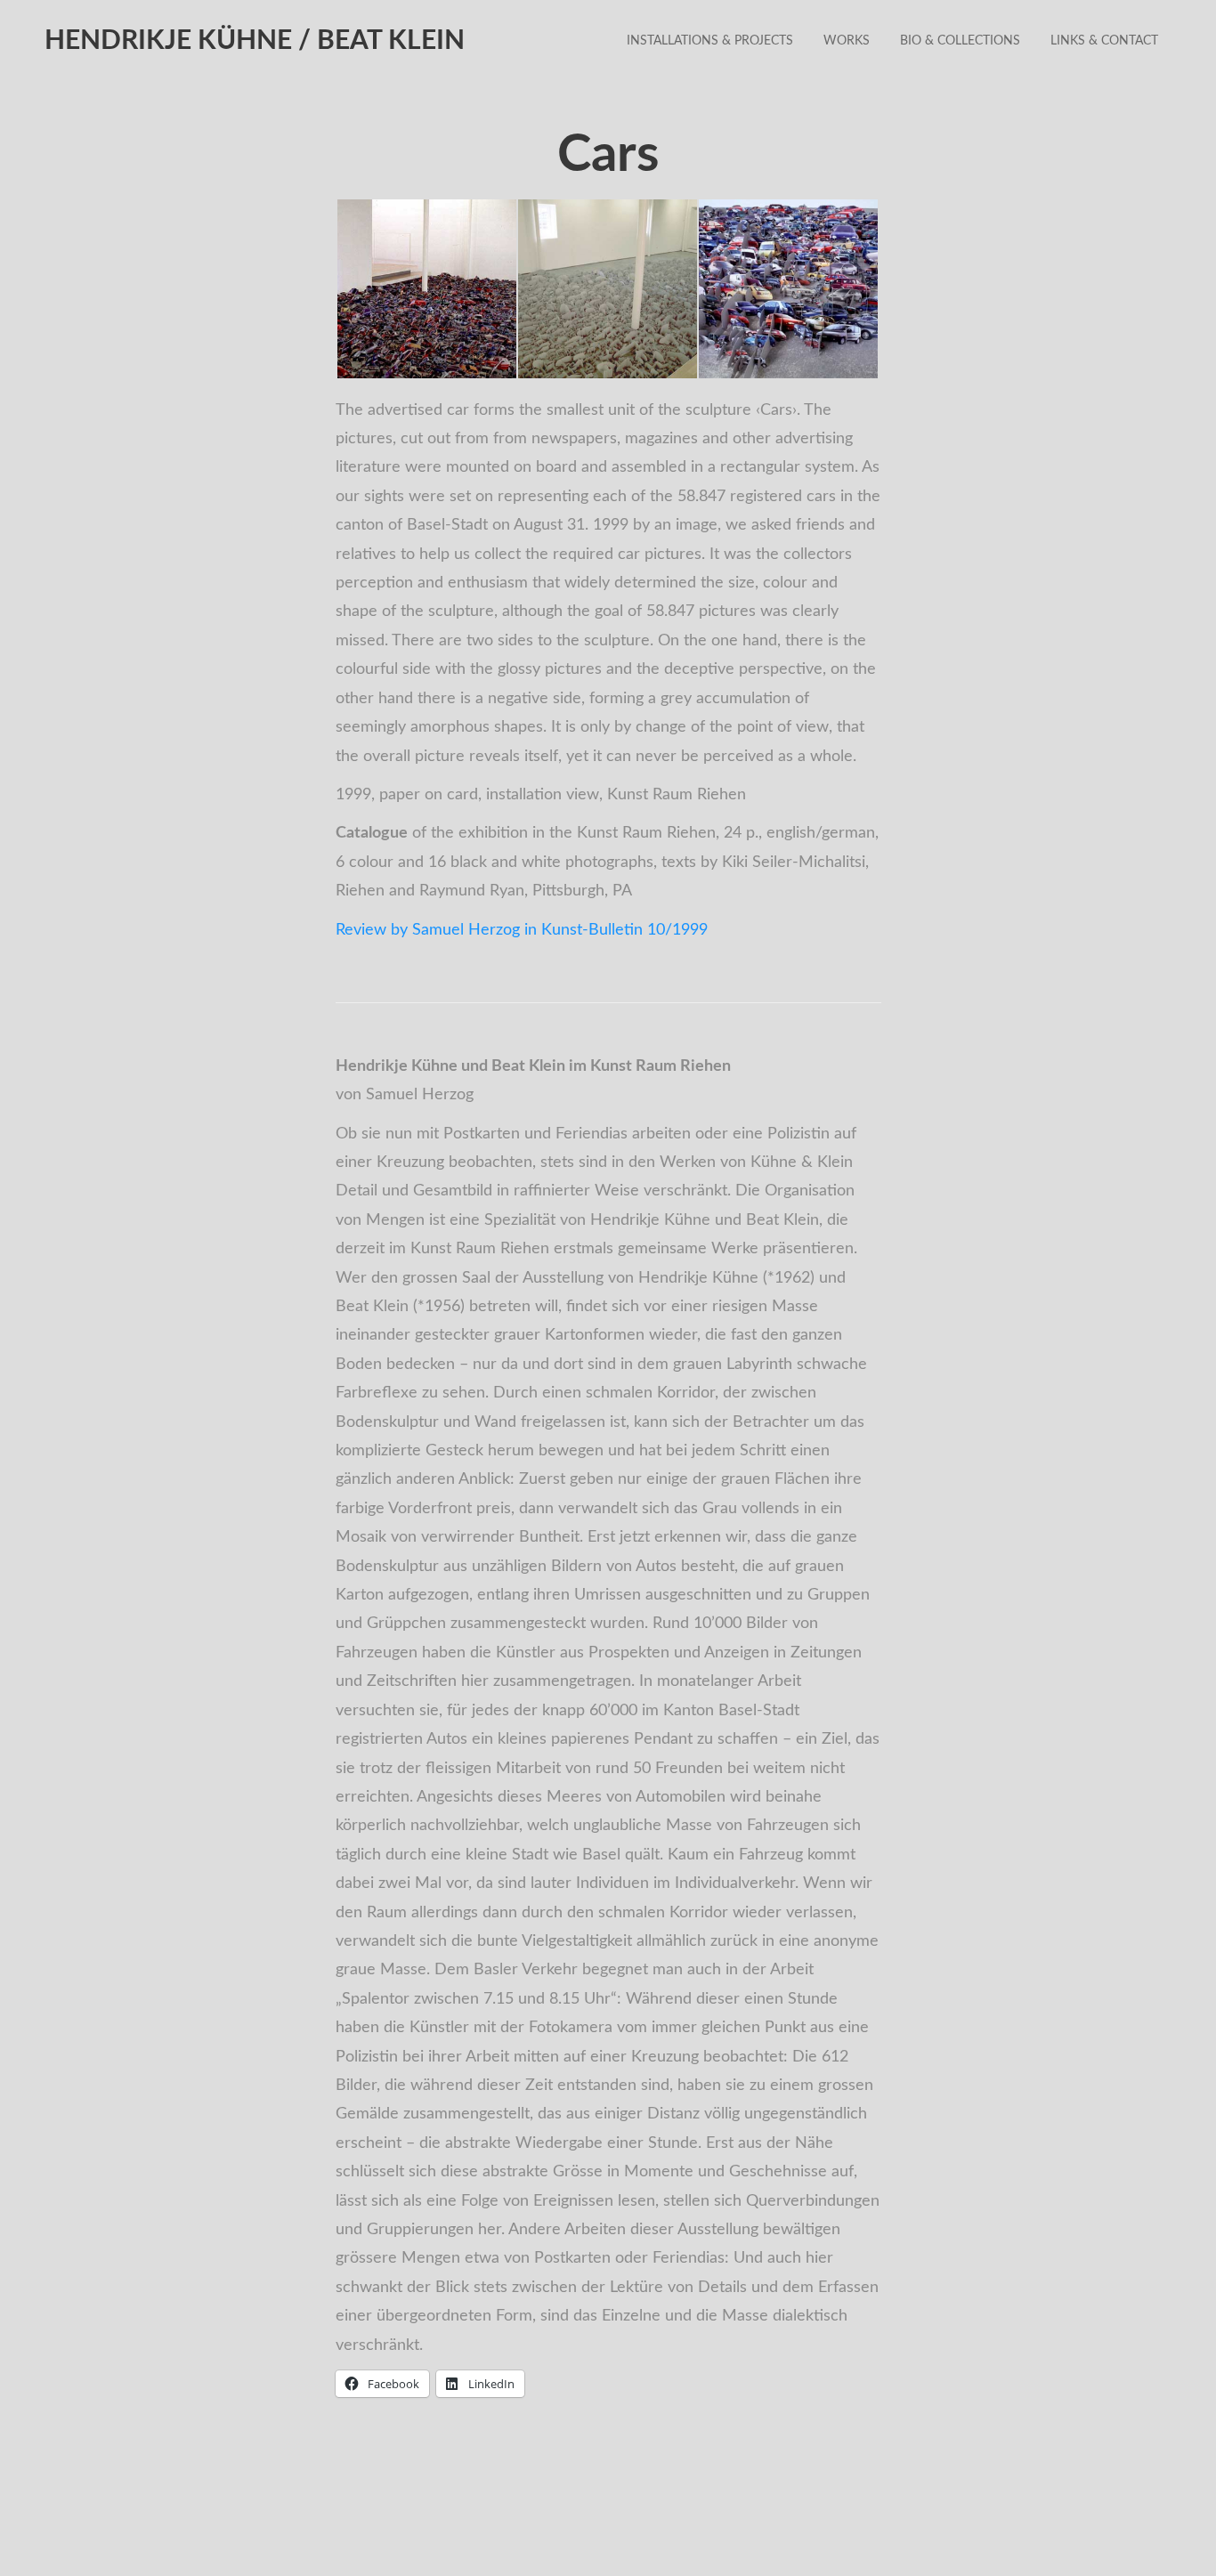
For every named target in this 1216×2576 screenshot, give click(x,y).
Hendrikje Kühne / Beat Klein (255, 41)
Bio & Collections (960, 41)
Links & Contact (1104, 41)
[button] (426, 289)
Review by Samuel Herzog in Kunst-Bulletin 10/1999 (522, 930)
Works (847, 41)
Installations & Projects (710, 41)
